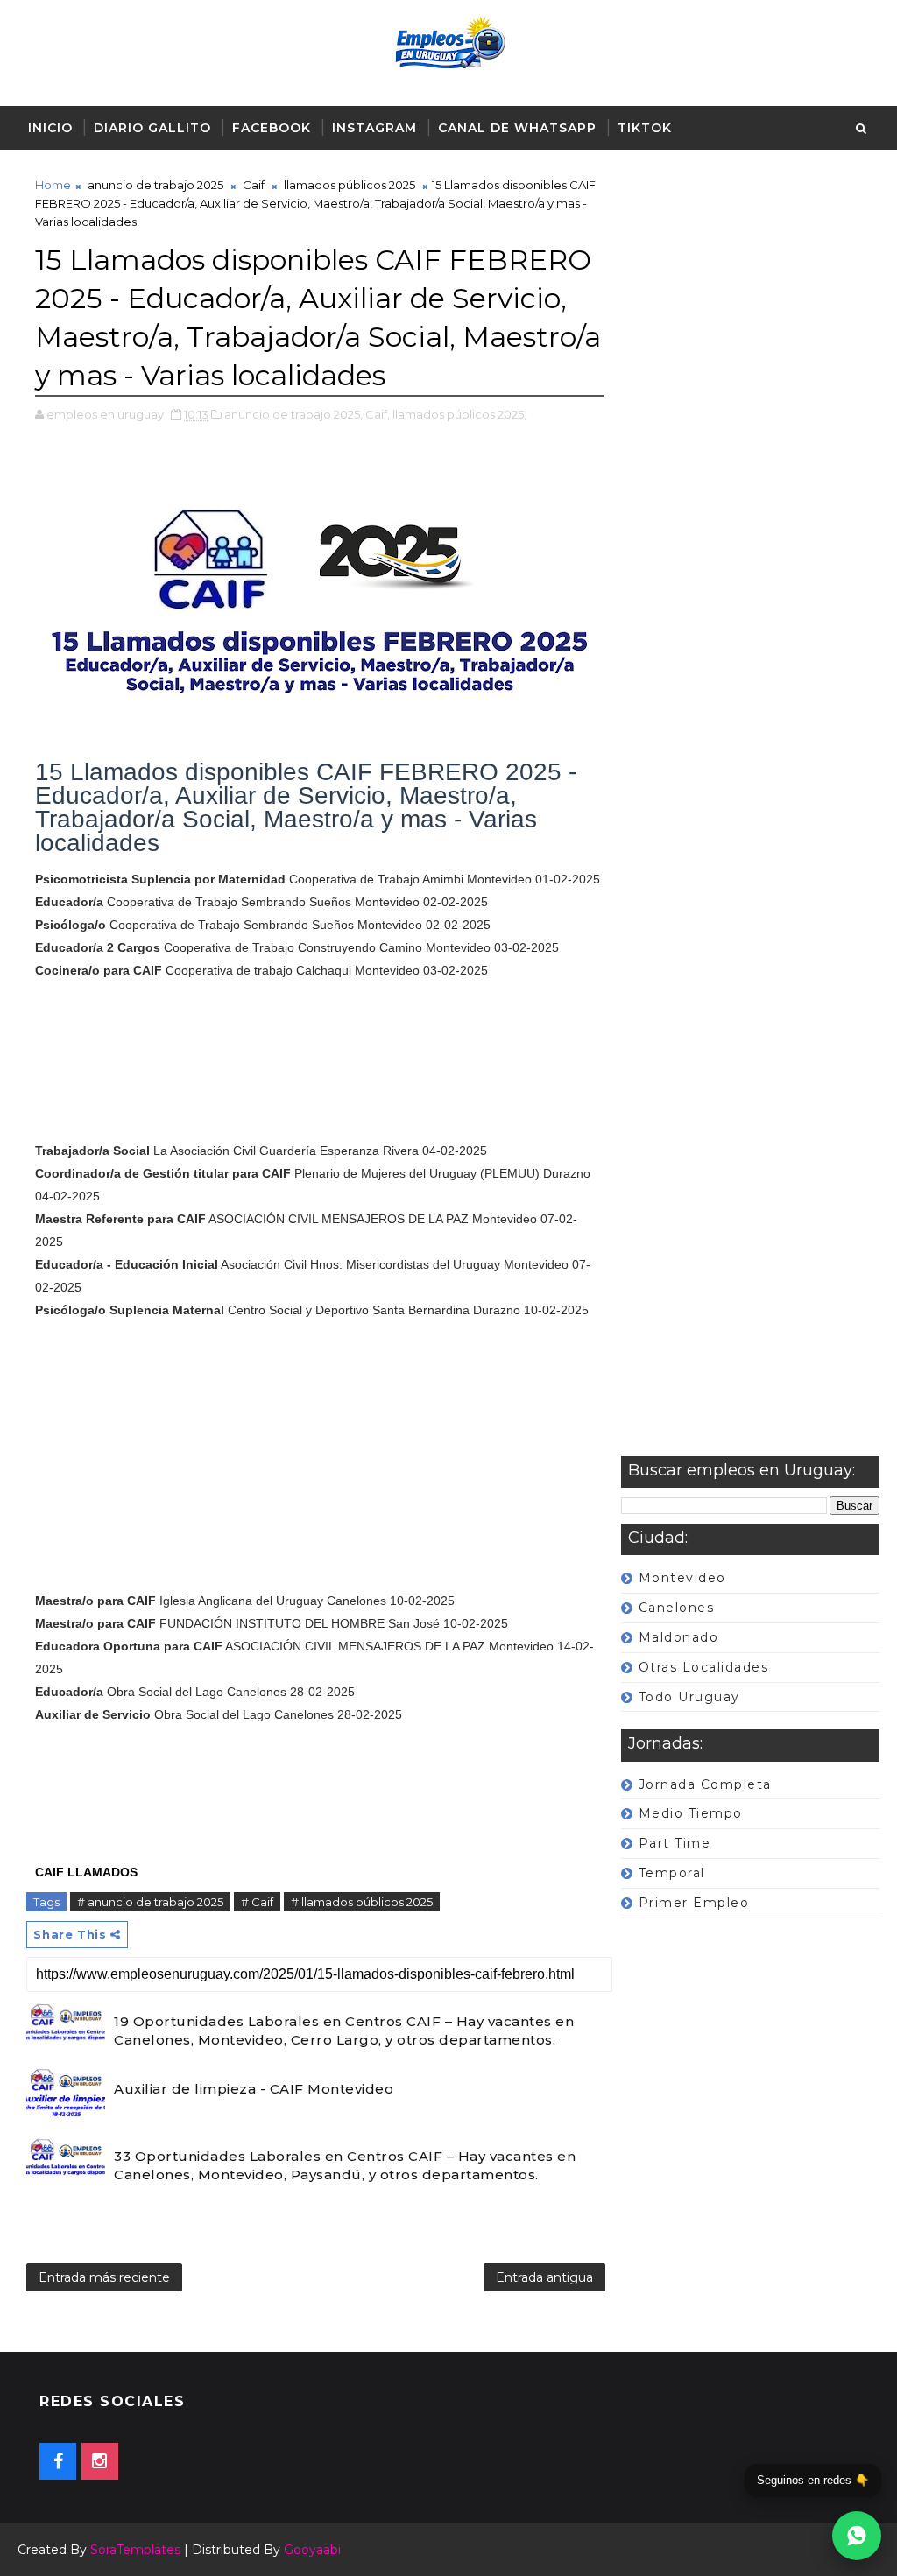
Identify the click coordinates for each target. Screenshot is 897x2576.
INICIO (50, 128)
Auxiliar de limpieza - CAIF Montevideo (254, 2089)
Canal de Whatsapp (517, 128)
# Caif (257, 1902)
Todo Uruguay (689, 1697)
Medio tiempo (691, 1813)
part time (675, 1843)
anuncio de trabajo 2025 (155, 185)
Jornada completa (705, 1784)
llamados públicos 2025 (350, 185)
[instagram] (100, 2461)
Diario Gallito (152, 128)
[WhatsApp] (857, 2536)
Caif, (378, 414)
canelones (677, 1608)
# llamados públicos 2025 (362, 1902)
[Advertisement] (750, 816)
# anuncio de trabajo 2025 (150, 1902)
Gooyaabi (312, 2550)
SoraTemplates (135, 2550)
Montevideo (682, 1578)
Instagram (374, 128)
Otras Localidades (704, 1667)
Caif (254, 185)
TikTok (645, 128)
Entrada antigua (544, 2277)
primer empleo (694, 1903)
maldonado (679, 1637)
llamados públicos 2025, (459, 414)
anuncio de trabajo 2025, (293, 414)
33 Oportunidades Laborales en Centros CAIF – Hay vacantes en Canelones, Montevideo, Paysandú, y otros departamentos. (345, 2165)
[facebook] (58, 2461)
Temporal (672, 1873)
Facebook (272, 128)
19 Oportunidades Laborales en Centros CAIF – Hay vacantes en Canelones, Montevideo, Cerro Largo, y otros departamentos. (344, 2031)
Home (53, 185)
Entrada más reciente (104, 2277)
